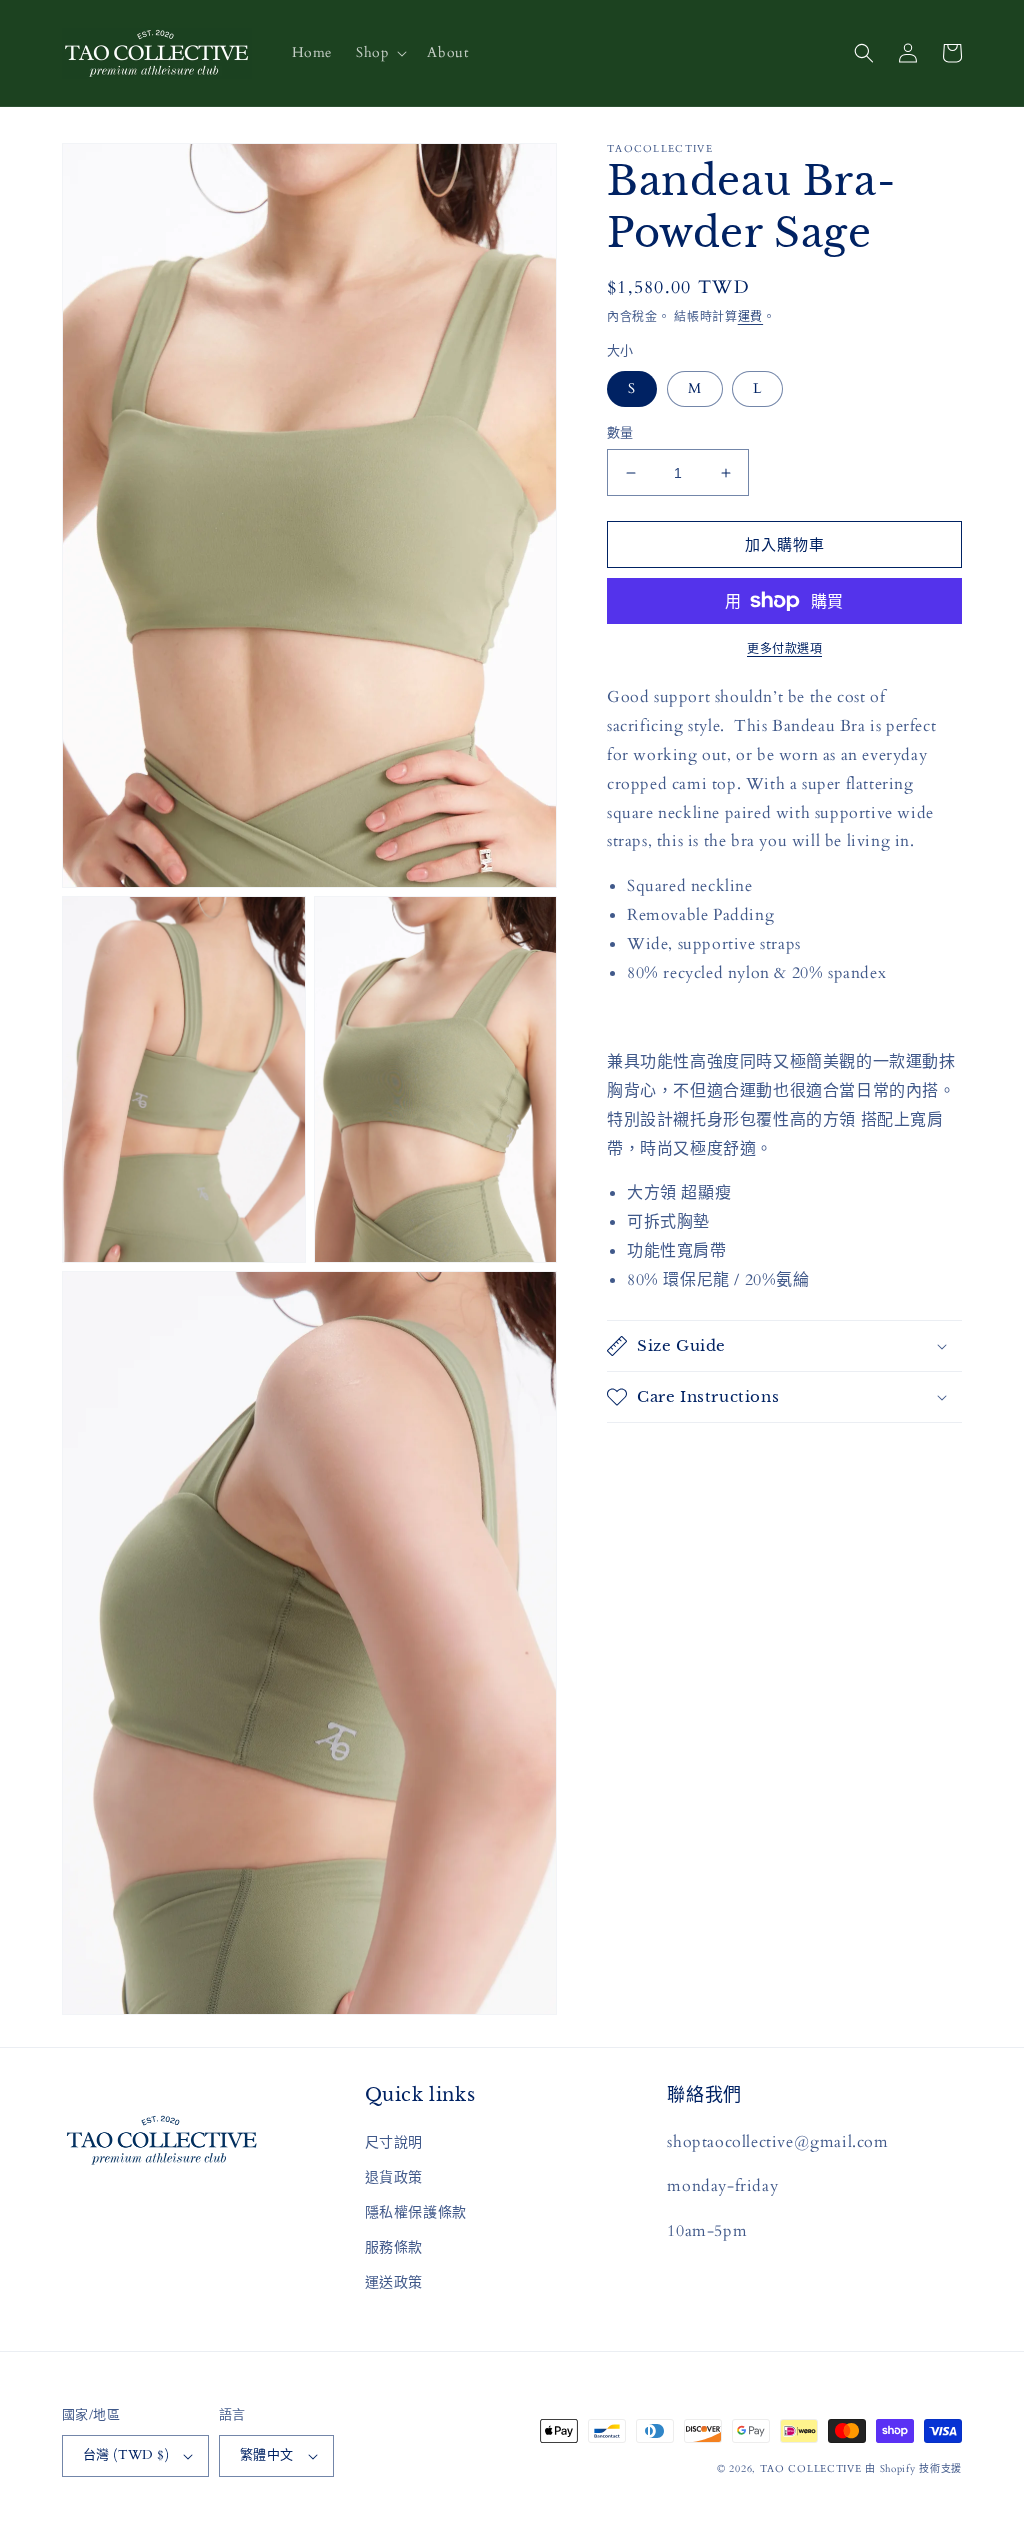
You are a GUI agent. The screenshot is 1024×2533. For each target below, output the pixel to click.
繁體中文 (267, 2455)
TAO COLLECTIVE (811, 2469)
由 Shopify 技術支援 (913, 2469)
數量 (620, 433)
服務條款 (394, 2247)
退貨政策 (394, 2177)
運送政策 (394, 2282)
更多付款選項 (784, 649)
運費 (750, 317)
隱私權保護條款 (416, 2212)
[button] (379, 53)
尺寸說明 (394, 2142)
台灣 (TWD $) (126, 2455)
